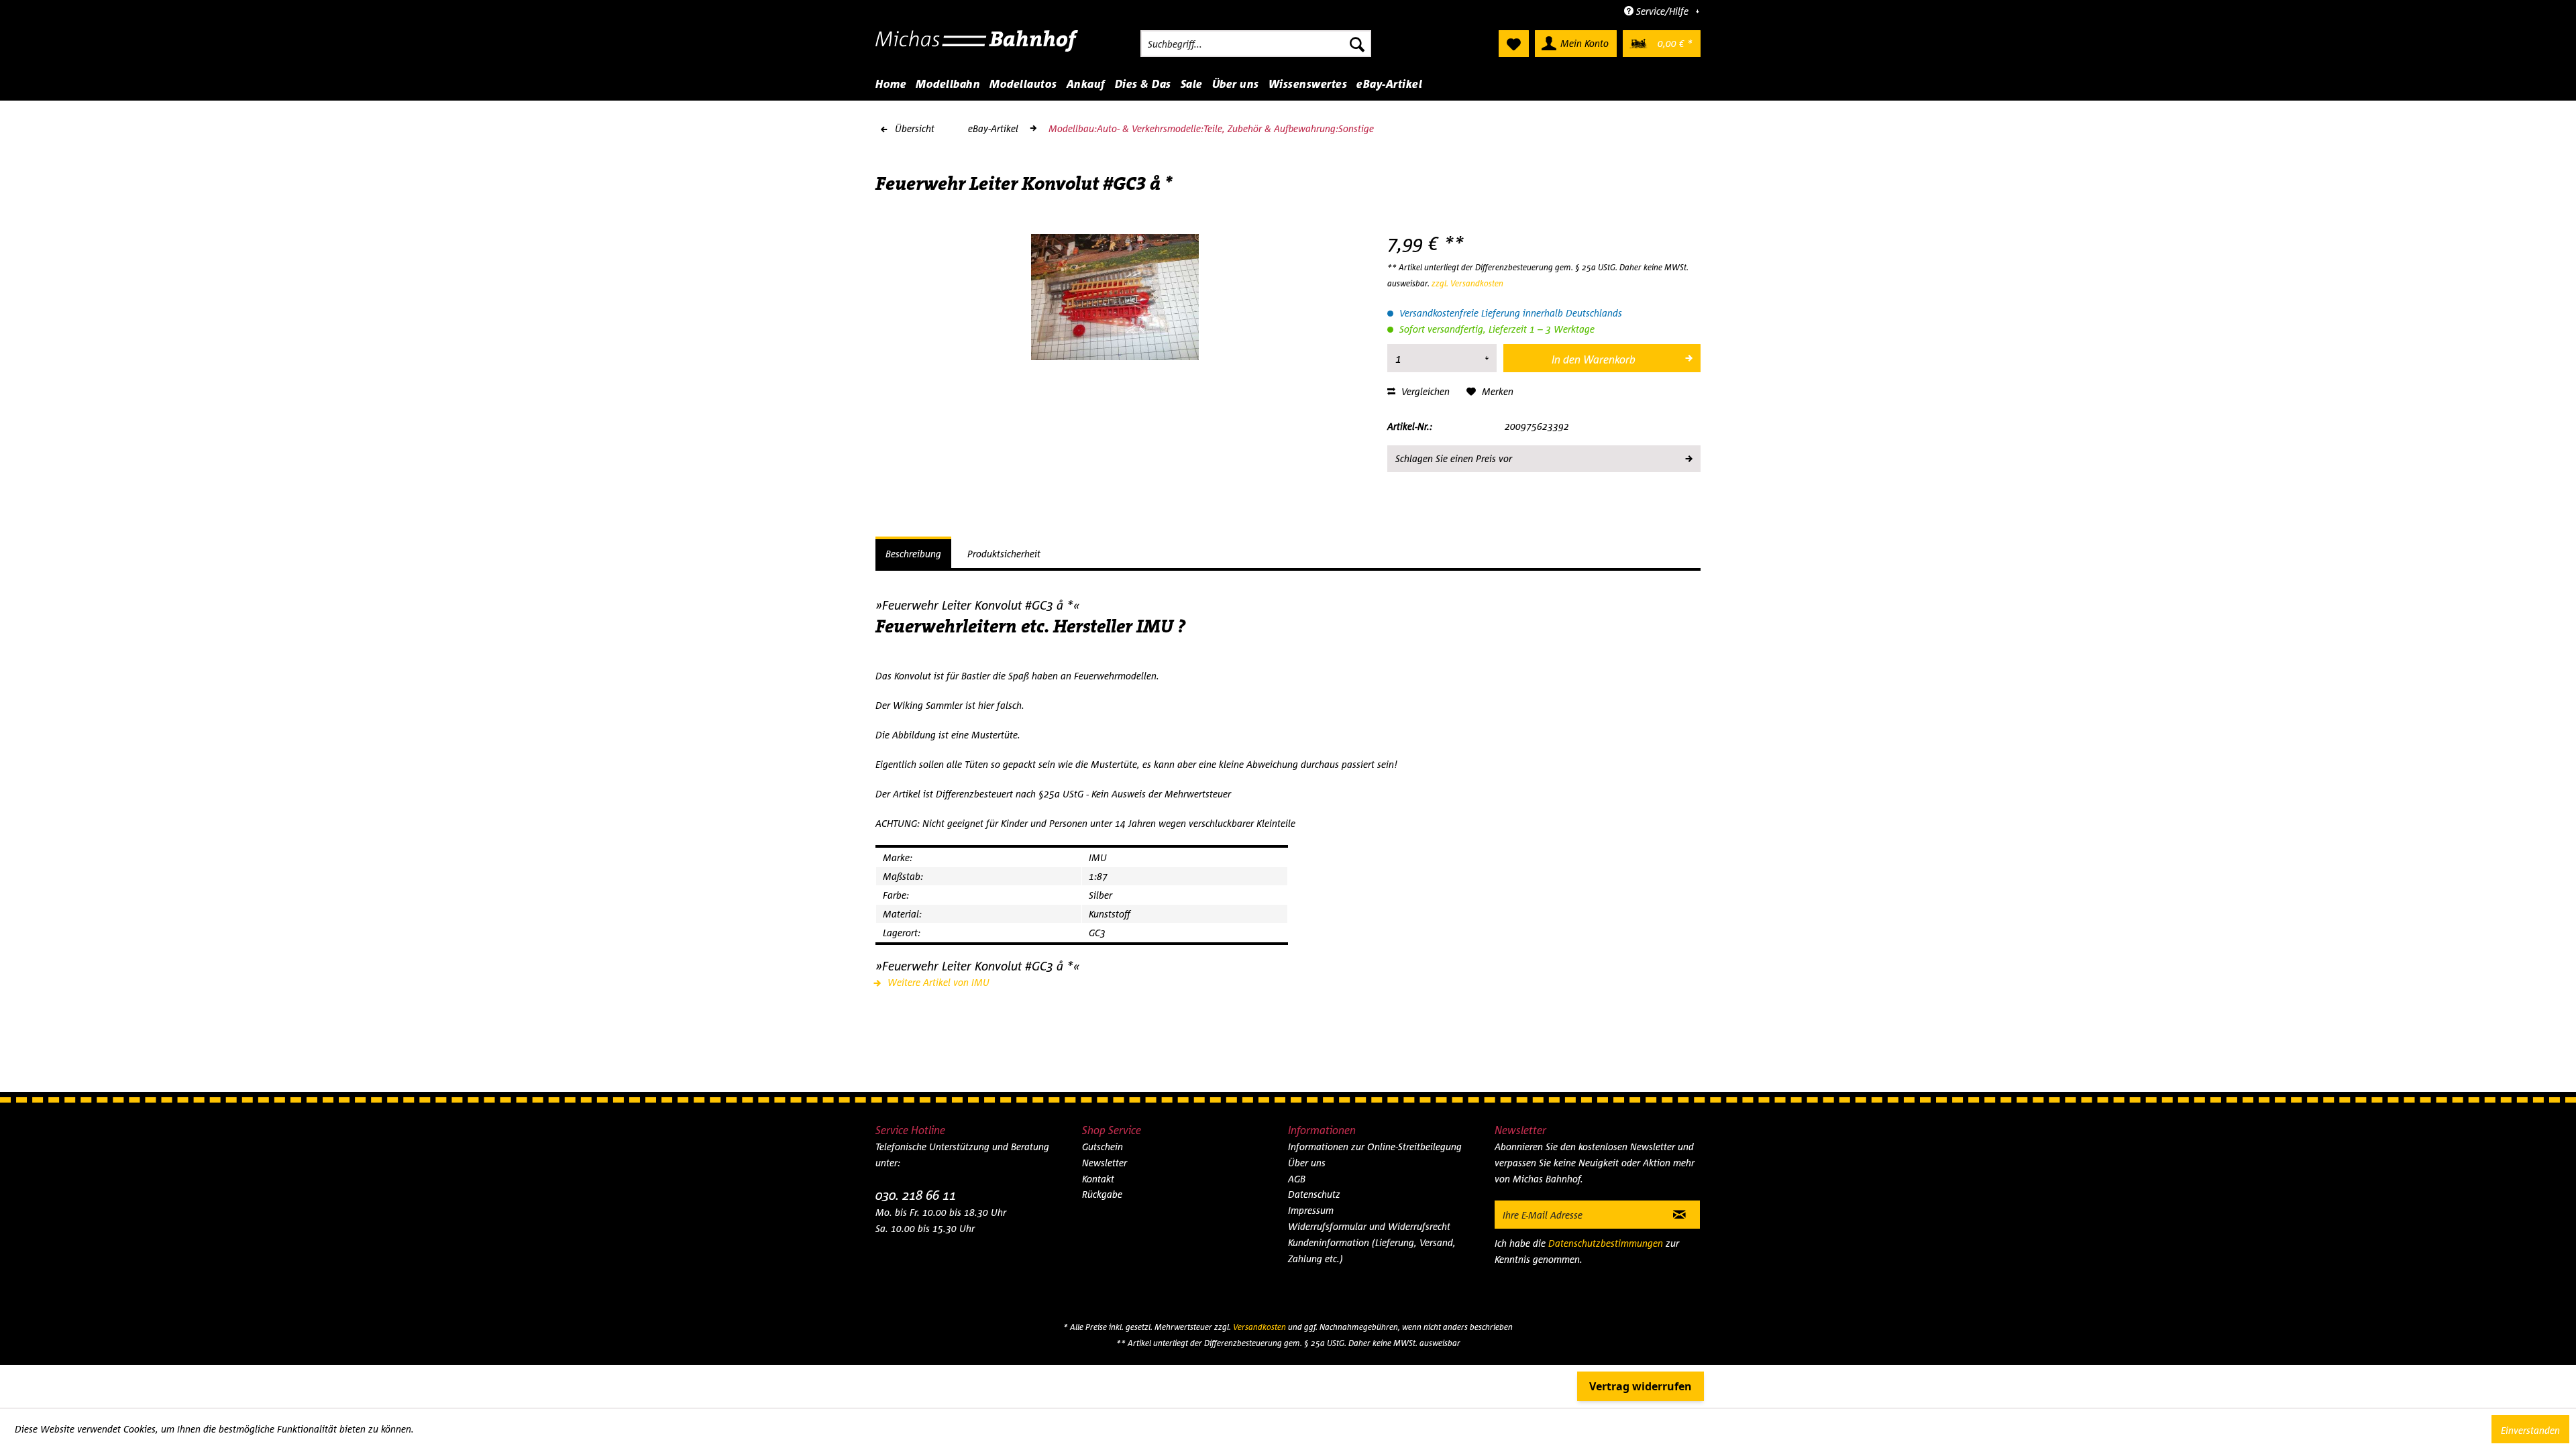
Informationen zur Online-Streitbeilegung (1375, 1147)
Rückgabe (1102, 1194)
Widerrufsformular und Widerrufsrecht (1369, 1226)
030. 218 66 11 (916, 1195)
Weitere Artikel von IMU (937, 982)
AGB (1297, 1179)
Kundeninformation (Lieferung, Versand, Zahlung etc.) (1372, 1250)
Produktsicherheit (1004, 554)
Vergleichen (1424, 391)
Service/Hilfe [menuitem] (1662, 11)
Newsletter (1105, 1163)
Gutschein (1103, 1147)
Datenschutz (1314, 1194)
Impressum (1311, 1210)
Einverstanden (2530, 1430)
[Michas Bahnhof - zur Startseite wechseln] (977, 47)
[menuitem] (1256, 44)
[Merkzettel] (1514, 44)
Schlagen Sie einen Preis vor (1454, 458)
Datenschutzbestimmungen (1606, 1243)
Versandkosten (1259, 1327)
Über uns (1307, 1163)
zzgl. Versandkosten (1467, 283)
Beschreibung (913, 554)
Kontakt (1098, 1179)
